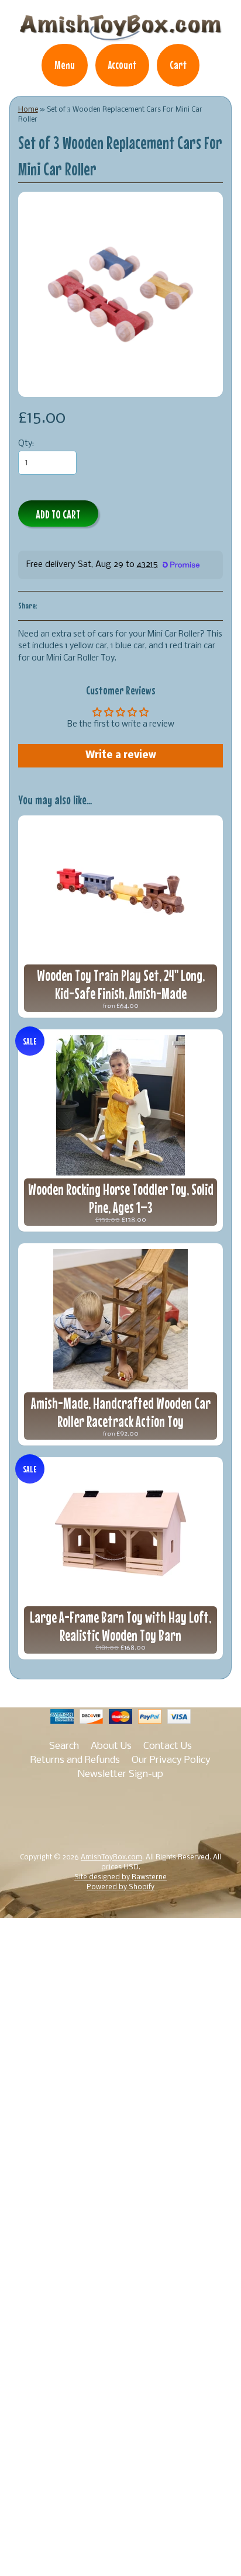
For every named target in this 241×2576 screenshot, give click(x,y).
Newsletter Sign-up (120, 1774)
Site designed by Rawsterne (120, 1877)
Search (64, 1746)
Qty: (26, 444)
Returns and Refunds (75, 1760)
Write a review (121, 755)
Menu (65, 65)
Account (122, 65)
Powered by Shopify (120, 1887)
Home (28, 110)
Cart (178, 65)
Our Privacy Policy (171, 1760)
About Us (111, 1746)
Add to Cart (58, 514)
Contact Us (168, 1746)
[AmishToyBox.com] (120, 36)
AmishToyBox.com (111, 1858)
